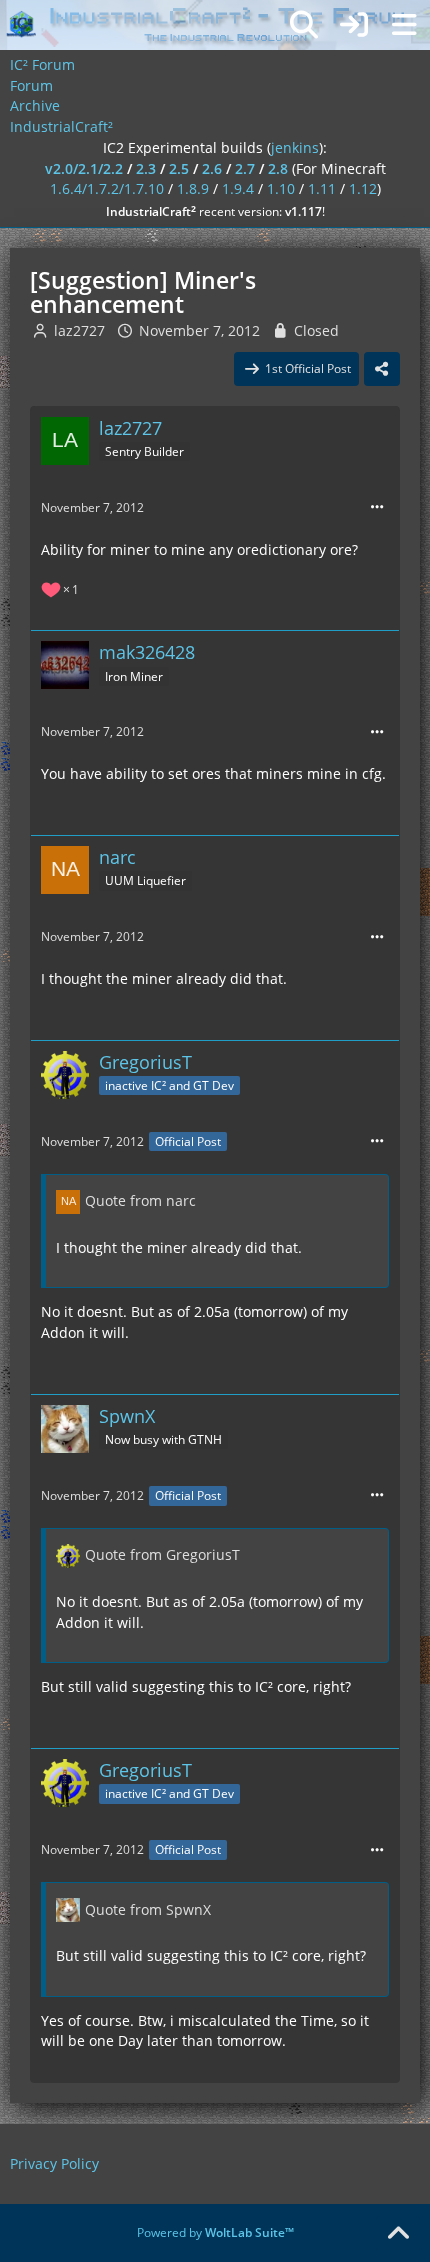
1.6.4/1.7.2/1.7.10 (107, 188)
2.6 (212, 168)
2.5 (179, 168)
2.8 (278, 168)
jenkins (295, 147)
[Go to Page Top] (398, 2234)
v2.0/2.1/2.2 (84, 168)
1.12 (363, 188)
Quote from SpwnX (148, 1909)
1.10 (281, 188)
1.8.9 (193, 188)
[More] (377, 507)
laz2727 (79, 330)
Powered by (215, 2232)
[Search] (304, 25)
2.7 (245, 168)
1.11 (322, 188)
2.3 (146, 168)
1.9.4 (238, 188)
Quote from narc (140, 1200)
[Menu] (404, 25)
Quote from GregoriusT (162, 1554)
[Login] (354, 25)
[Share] (382, 369)
